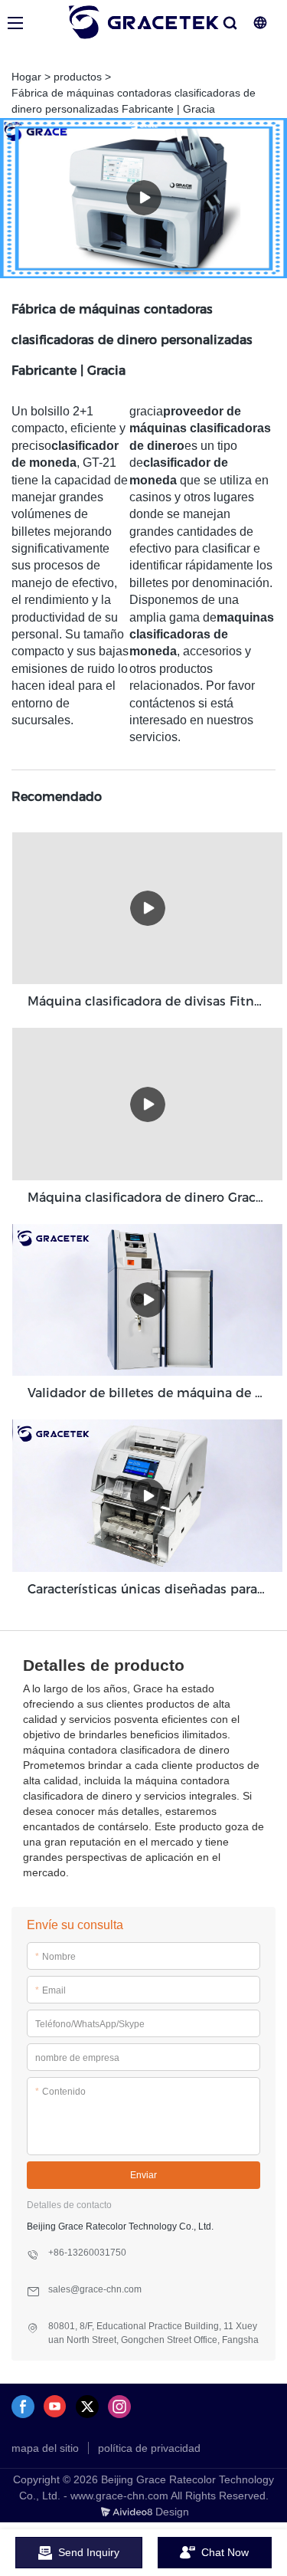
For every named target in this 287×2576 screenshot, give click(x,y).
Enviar (143, 2175)
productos (78, 77)
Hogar (26, 77)
